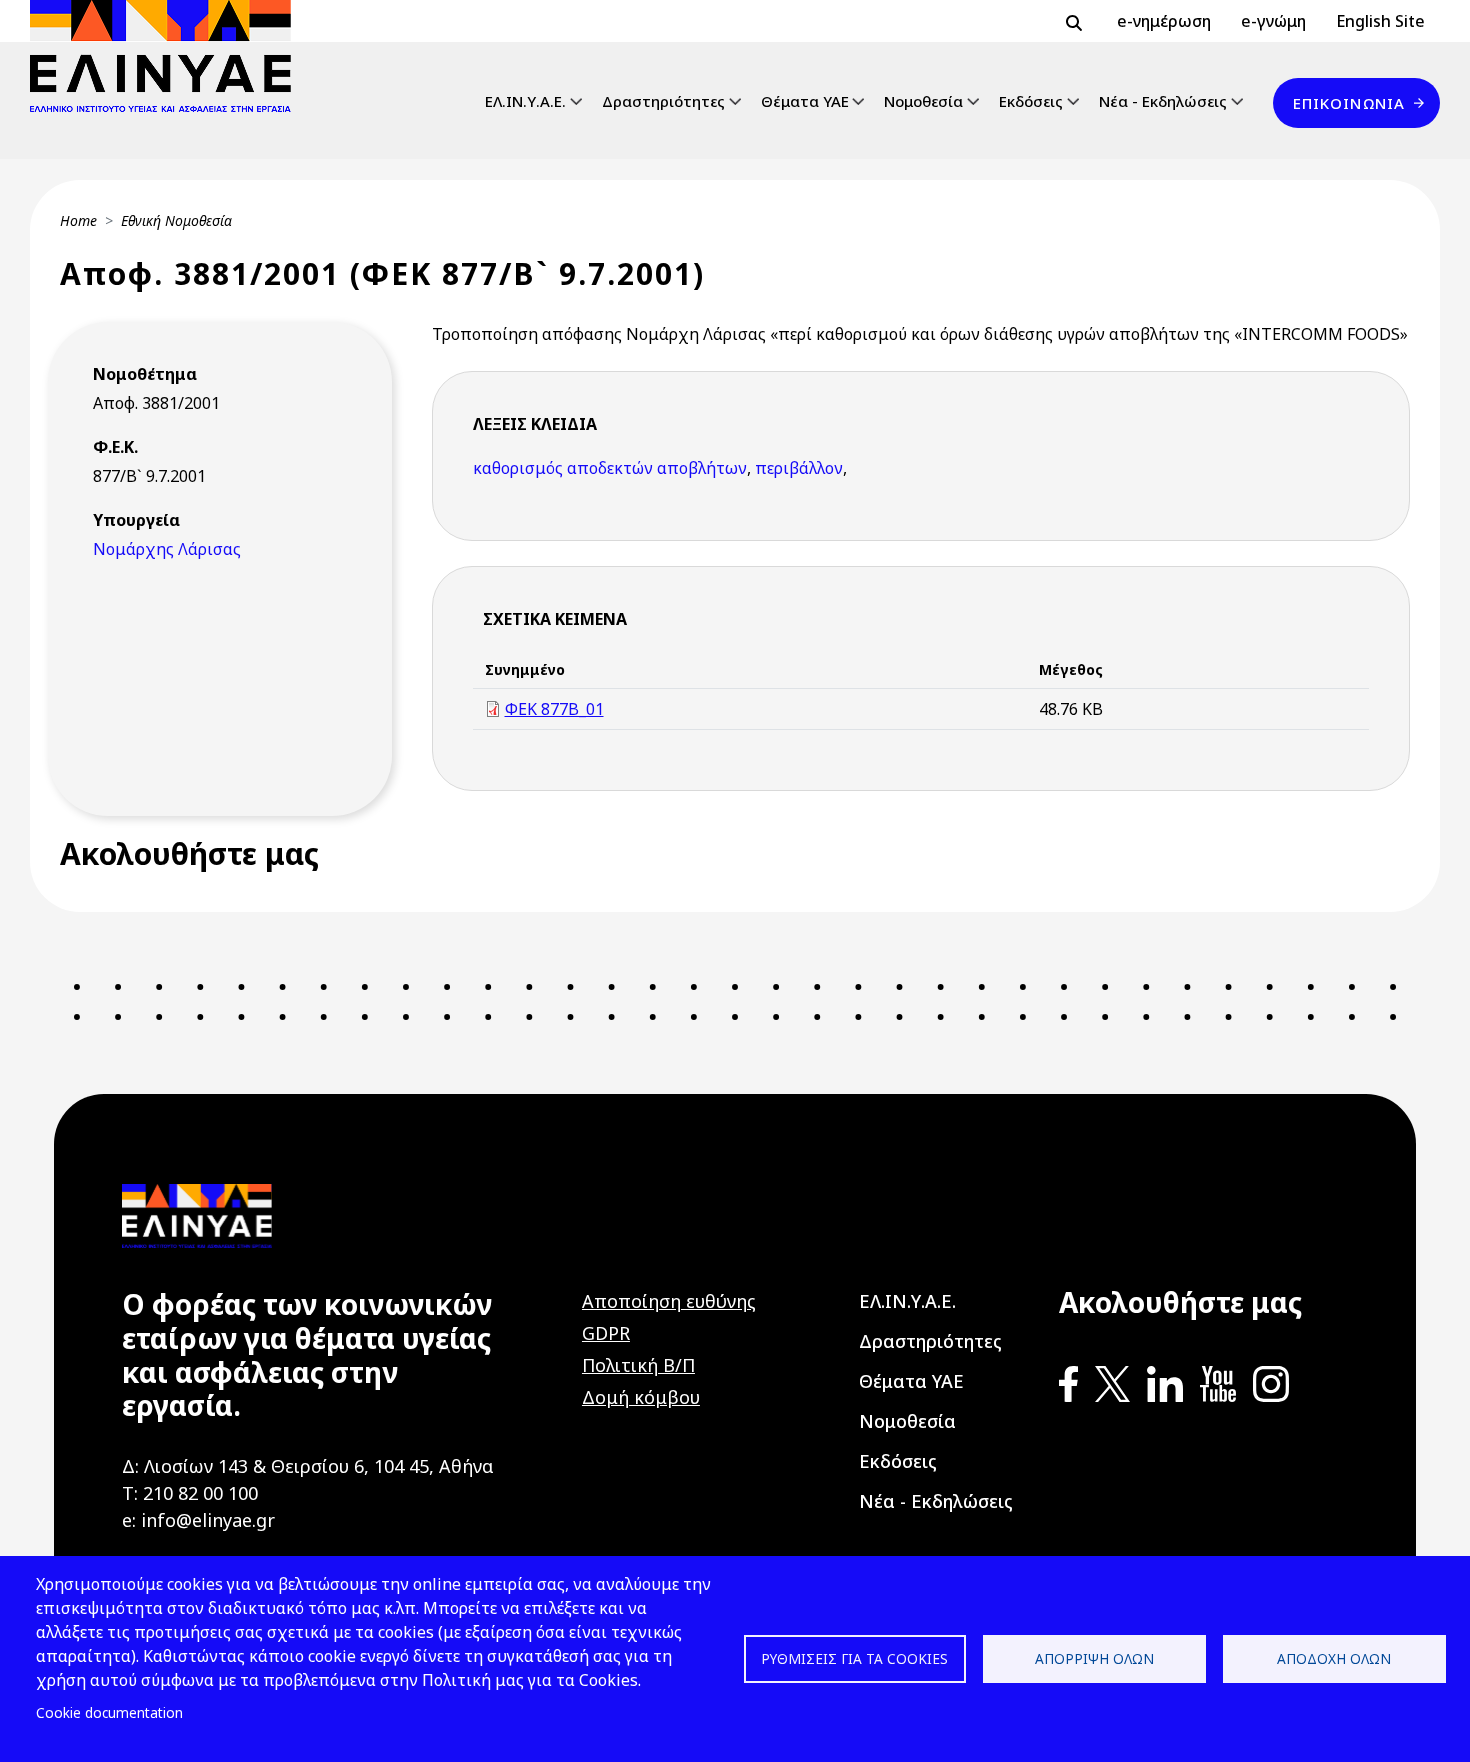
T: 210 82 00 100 (190, 1493)
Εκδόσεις (1031, 101)
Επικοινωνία (1349, 103)
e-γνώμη (1273, 21)
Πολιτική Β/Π (638, 1365)
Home (78, 220)
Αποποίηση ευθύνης (669, 1301)
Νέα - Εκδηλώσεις (1163, 101)
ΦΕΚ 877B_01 (554, 709)
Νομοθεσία (923, 101)
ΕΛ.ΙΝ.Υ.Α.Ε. (525, 101)
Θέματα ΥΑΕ (805, 101)
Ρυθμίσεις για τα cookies (854, 1658)
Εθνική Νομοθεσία (176, 220)
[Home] (168, 56)
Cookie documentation (109, 1712)
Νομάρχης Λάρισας (167, 549)
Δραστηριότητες (663, 101)
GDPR (606, 1333)
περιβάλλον (799, 468)
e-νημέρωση (1164, 21)
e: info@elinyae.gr (198, 1520)
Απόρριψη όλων (1094, 1658)
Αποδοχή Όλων (1334, 1658)
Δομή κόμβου (641, 1397)
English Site (1380, 21)
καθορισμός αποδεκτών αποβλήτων (610, 468)
